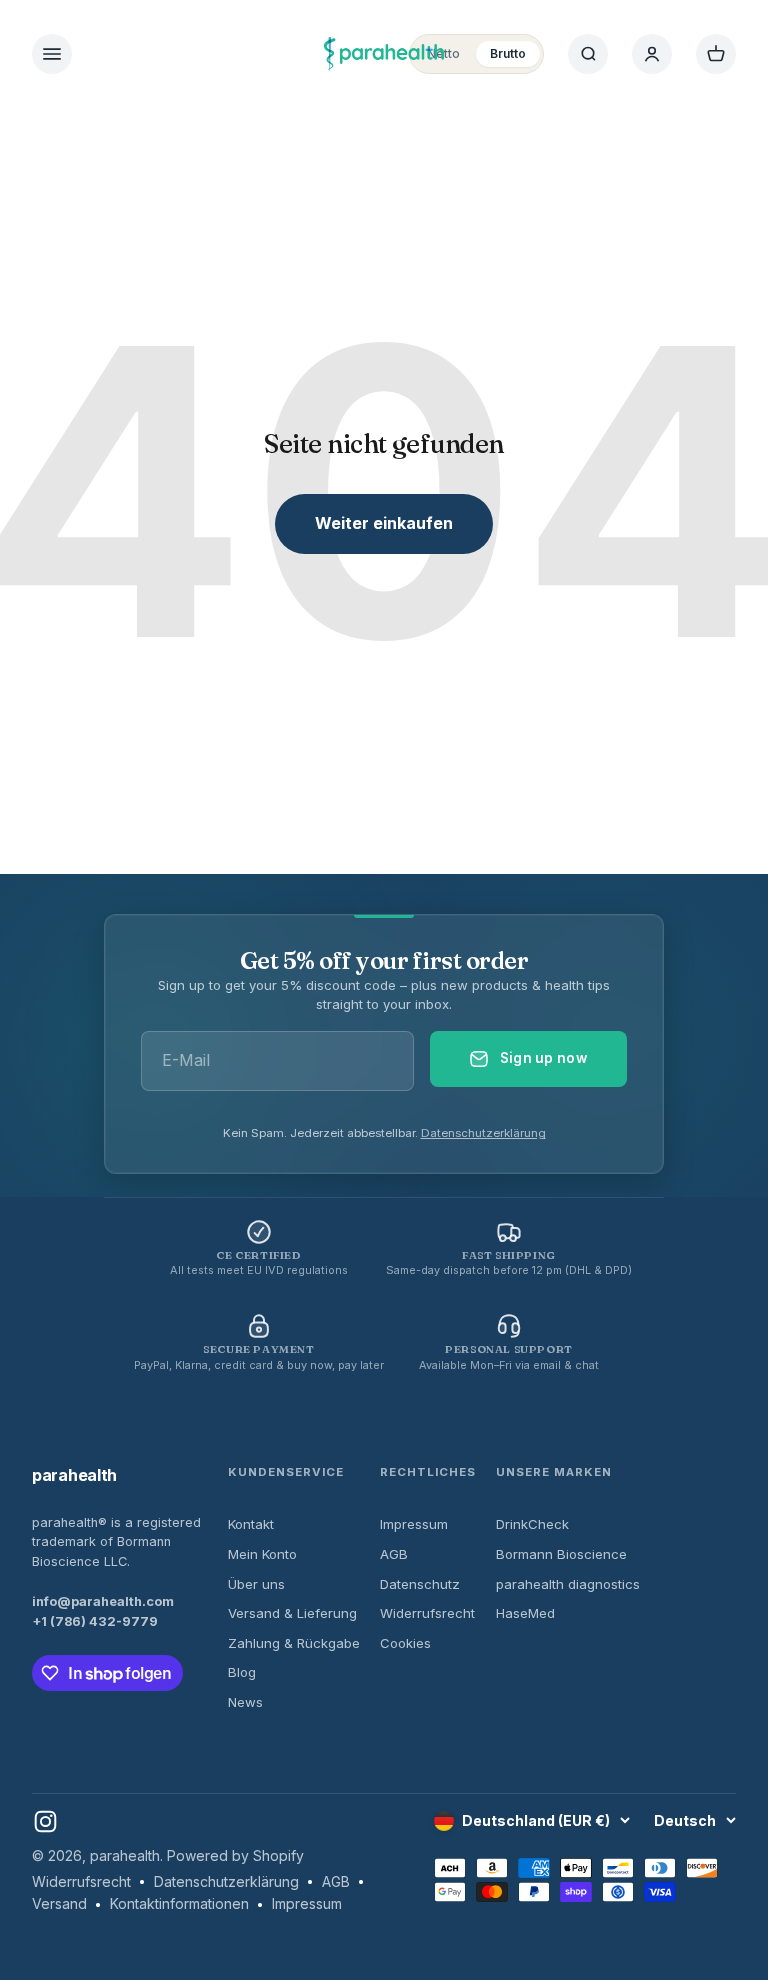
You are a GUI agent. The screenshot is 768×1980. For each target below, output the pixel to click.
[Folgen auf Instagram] (45, 1821)
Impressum (414, 1524)
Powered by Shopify (235, 1855)
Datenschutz (420, 1584)
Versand (59, 1903)
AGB (394, 1554)
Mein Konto (262, 1554)
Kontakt (251, 1524)
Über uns (256, 1584)
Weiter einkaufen (384, 523)
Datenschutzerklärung (483, 1133)
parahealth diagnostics (568, 1584)
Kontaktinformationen (179, 1903)
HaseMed (525, 1613)
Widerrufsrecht (427, 1613)
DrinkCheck (532, 1524)
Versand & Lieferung (292, 1613)
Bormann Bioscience (561, 1554)
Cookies (405, 1643)
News (245, 1702)
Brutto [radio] (508, 53)
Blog (242, 1672)
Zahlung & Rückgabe (294, 1643)
